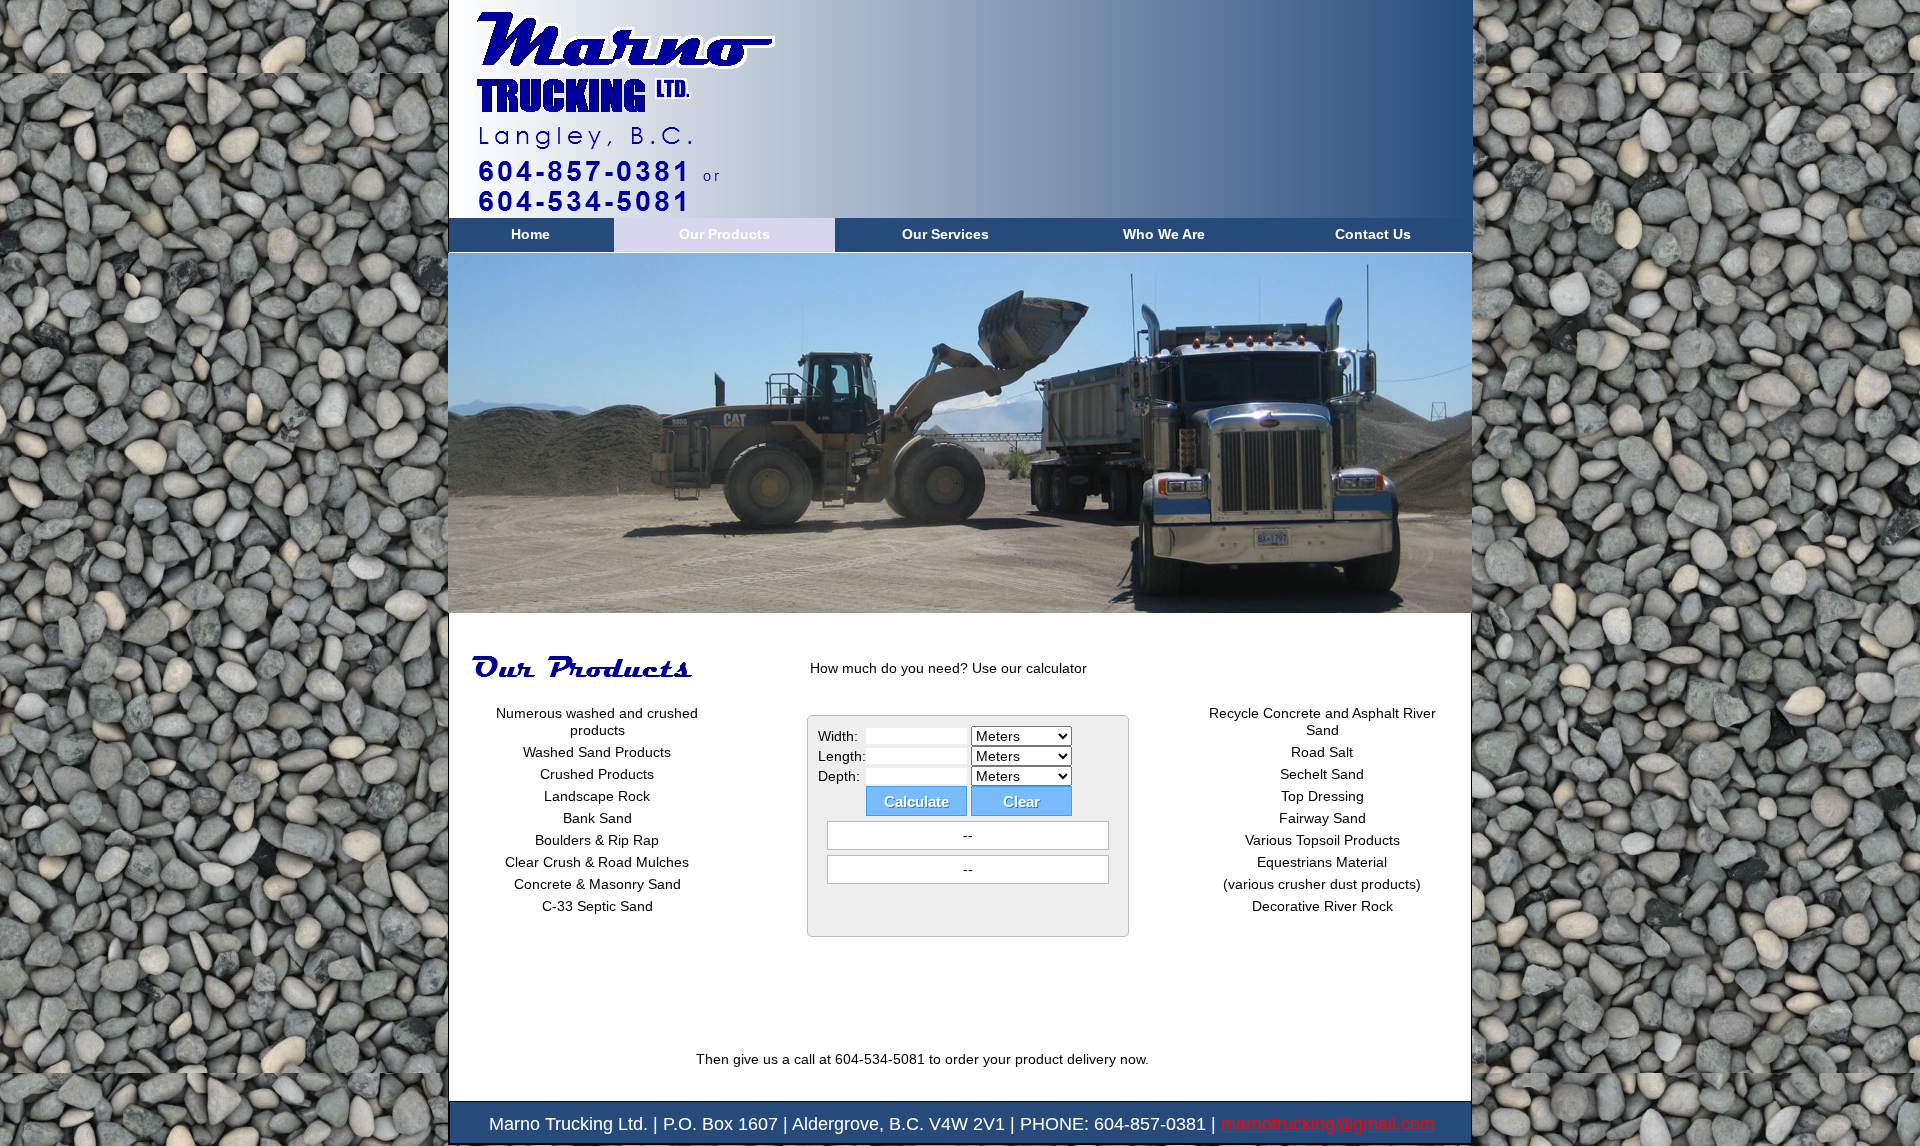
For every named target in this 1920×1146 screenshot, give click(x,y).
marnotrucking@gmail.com (1328, 1124)
